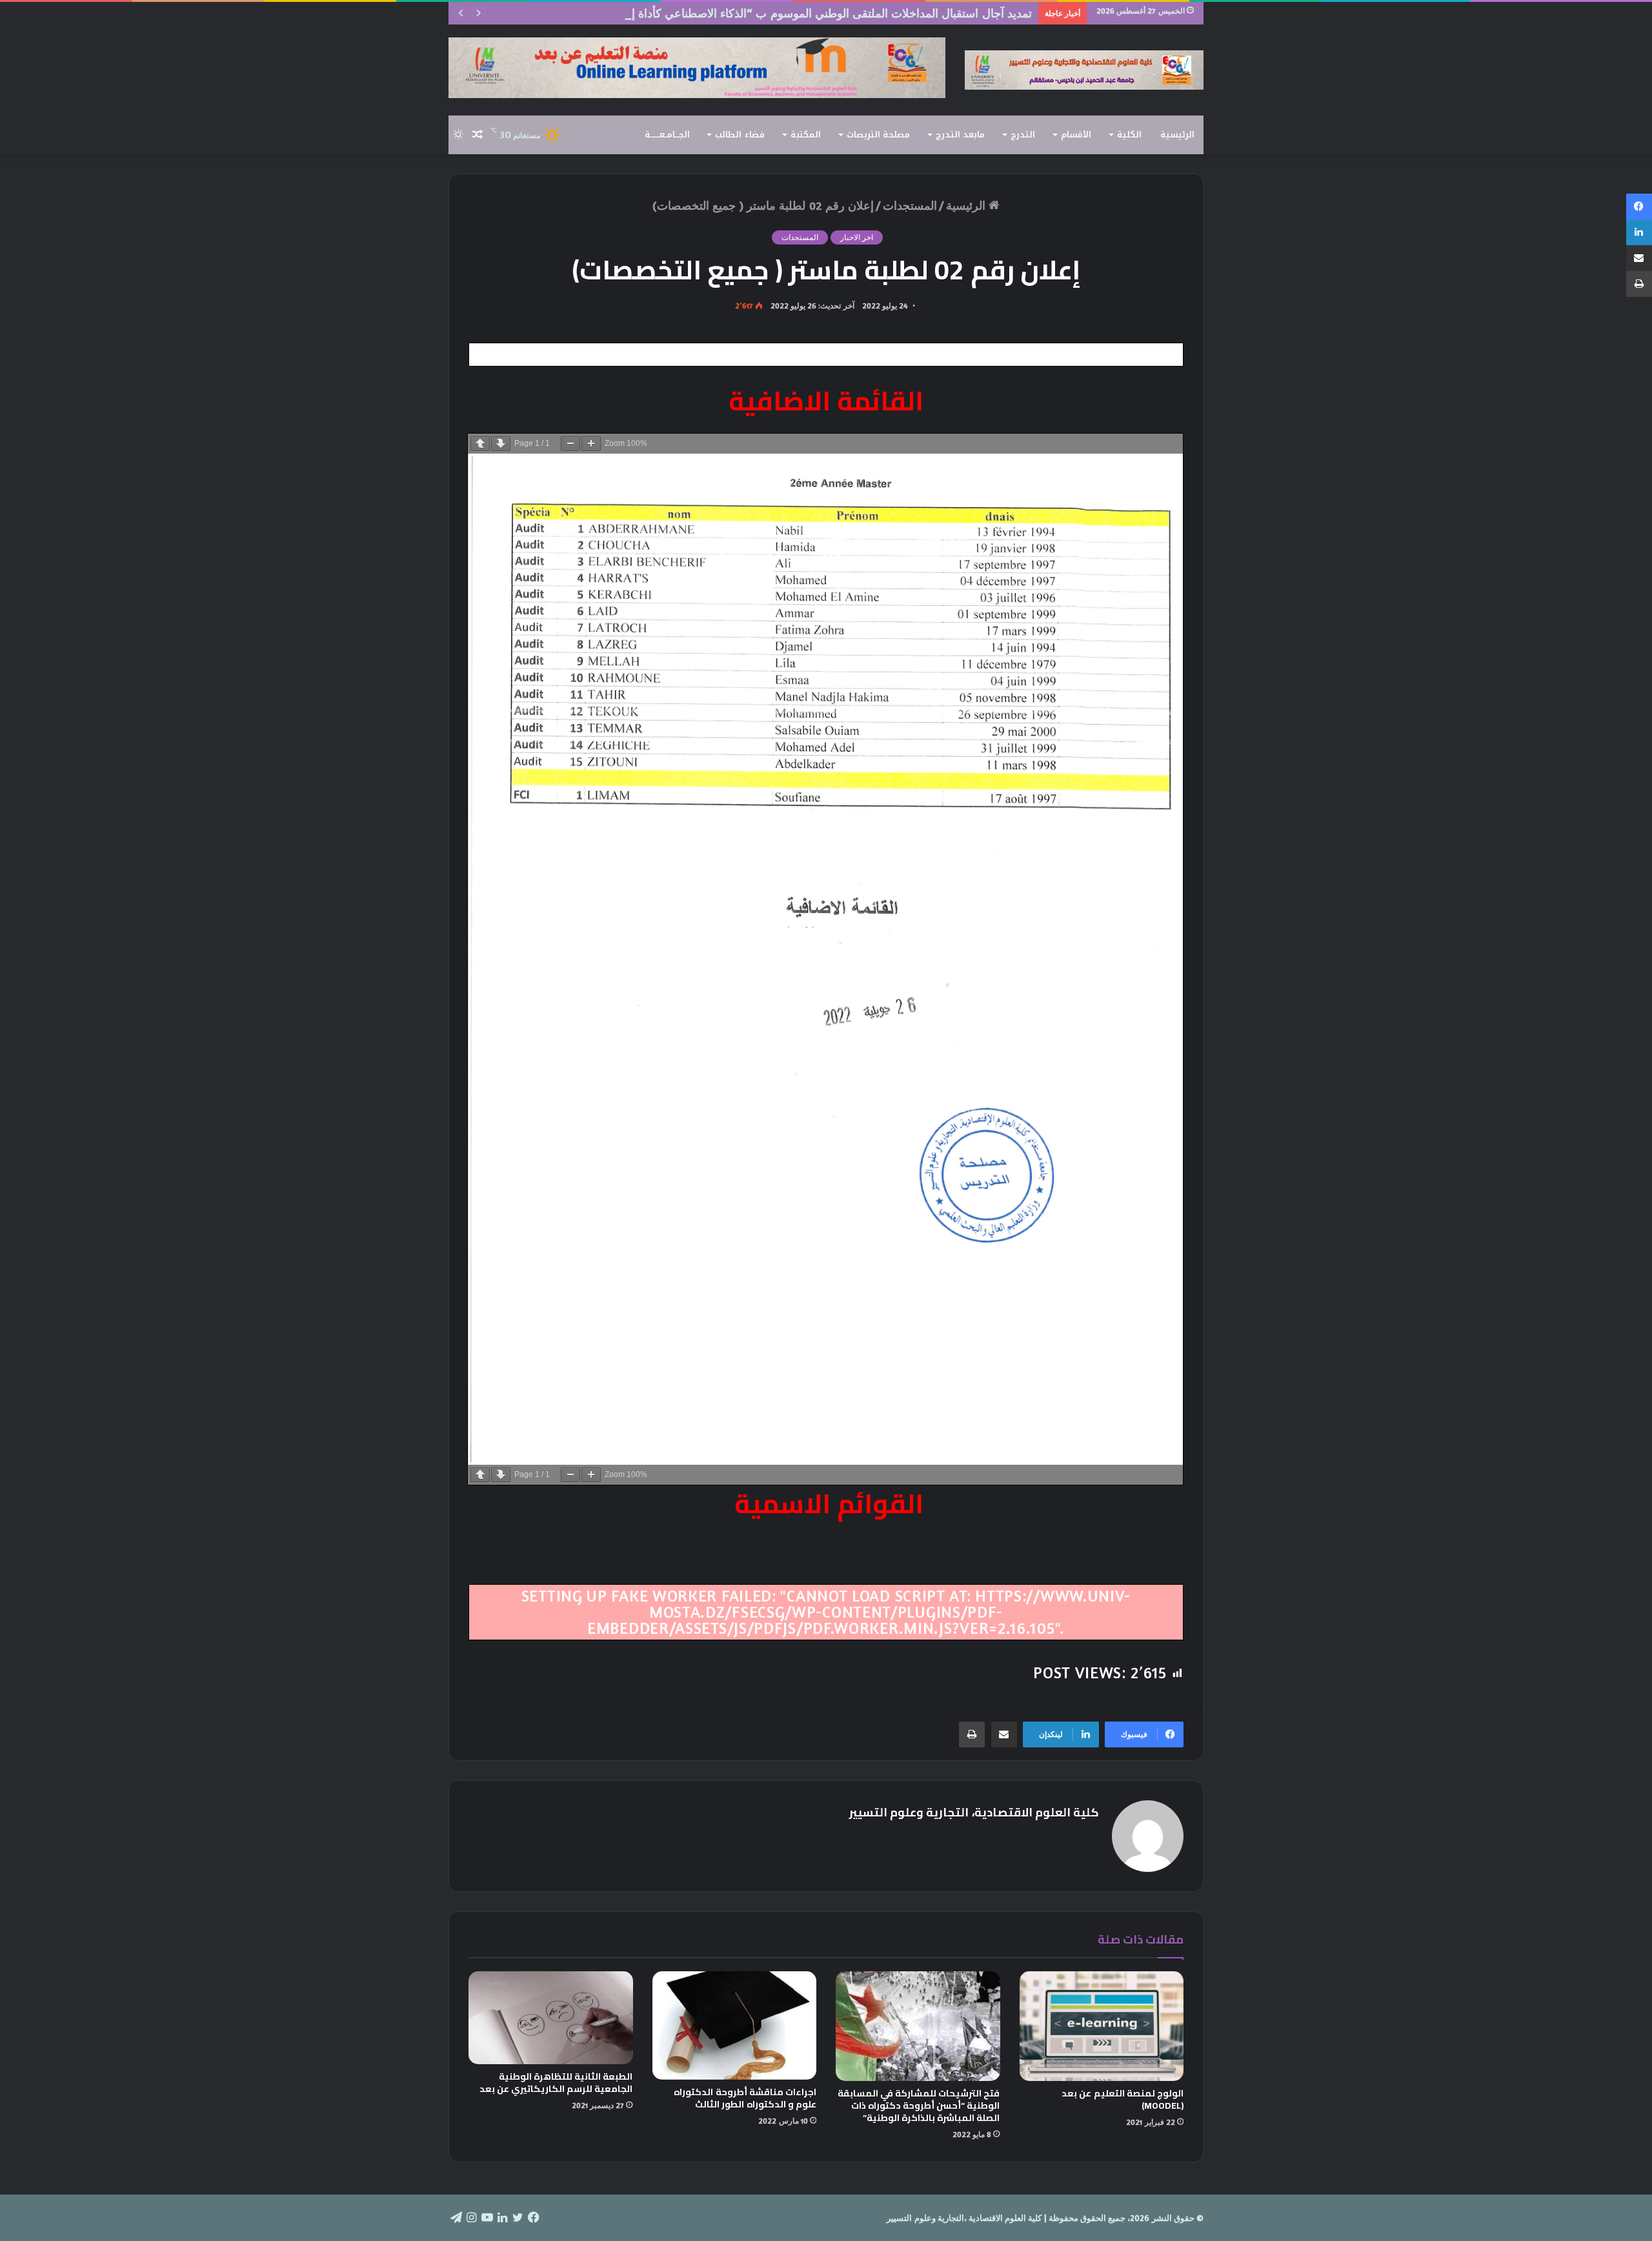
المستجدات (910, 205)
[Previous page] (480, 444)
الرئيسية (1177, 135)
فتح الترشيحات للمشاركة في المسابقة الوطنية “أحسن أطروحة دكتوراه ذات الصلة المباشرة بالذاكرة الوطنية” (919, 2105)
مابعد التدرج (960, 135)
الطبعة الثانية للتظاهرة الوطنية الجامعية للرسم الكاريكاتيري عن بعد (556, 2083)
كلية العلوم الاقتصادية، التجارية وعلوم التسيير (974, 1812)
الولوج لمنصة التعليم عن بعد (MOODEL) (1123, 2099)
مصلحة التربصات (878, 135)
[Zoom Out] (570, 444)
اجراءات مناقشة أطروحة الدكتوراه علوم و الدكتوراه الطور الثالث (745, 2098)
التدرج (1023, 135)
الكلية (1129, 135)
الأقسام (1076, 135)
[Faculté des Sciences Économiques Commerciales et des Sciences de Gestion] (1084, 70)
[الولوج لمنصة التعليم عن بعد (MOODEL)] (1102, 2026)
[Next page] (501, 444)
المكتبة (806, 135)
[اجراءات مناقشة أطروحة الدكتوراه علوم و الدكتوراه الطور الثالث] (735, 2025)
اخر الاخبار (857, 237)
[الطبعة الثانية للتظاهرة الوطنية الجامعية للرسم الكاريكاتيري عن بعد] (551, 2018)
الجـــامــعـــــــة (667, 135)
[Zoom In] (591, 444)
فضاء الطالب (740, 135)
